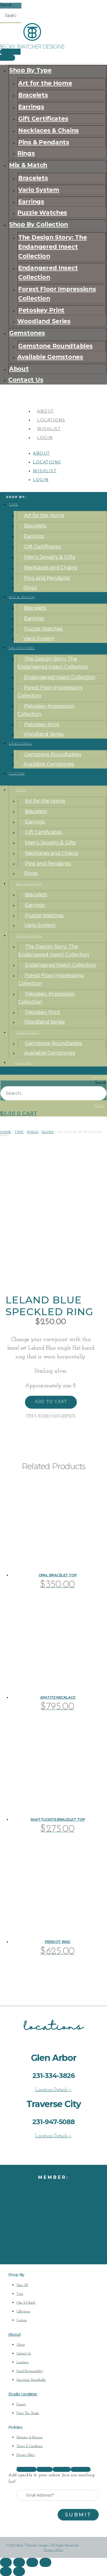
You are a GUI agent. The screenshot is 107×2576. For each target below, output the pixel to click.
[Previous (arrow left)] (6, 2571)
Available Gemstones (50, 357)
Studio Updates (23, 2394)
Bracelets (33, 95)
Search (6, 5)
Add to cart (51, 1402)
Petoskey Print (41, 310)
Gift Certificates (43, 118)
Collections (22, 648)
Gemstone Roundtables (55, 346)
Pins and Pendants (47, 578)
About (19, 369)
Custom (17, 774)
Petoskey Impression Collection (46, 710)
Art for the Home (45, 83)
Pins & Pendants (44, 142)
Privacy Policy (54, 2550)
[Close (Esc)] (45, 2562)
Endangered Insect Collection (48, 272)
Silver (48, 1132)
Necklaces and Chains (51, 568)
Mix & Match (28, 165)
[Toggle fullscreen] (19, 2562)
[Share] (32, 2562)
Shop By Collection (39, 224)
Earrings (31, 107)
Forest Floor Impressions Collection (57, 294)
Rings (26, 153)
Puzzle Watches (42, 212)
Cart (99, 1106)
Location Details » (53, 2090)
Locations (51, 420)
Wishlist (49, 429)
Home (6, 1132)
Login (45, 438)
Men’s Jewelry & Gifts (50, 557)
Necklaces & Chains (48, 130)
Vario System (39, 190)
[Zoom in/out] (6, 2562)
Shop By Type (30, 70)
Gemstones (27, 333)
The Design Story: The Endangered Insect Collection (52, 247)
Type (14, 505)
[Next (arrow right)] (19, 2571)
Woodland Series (44, 321)
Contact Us (26, 380)
